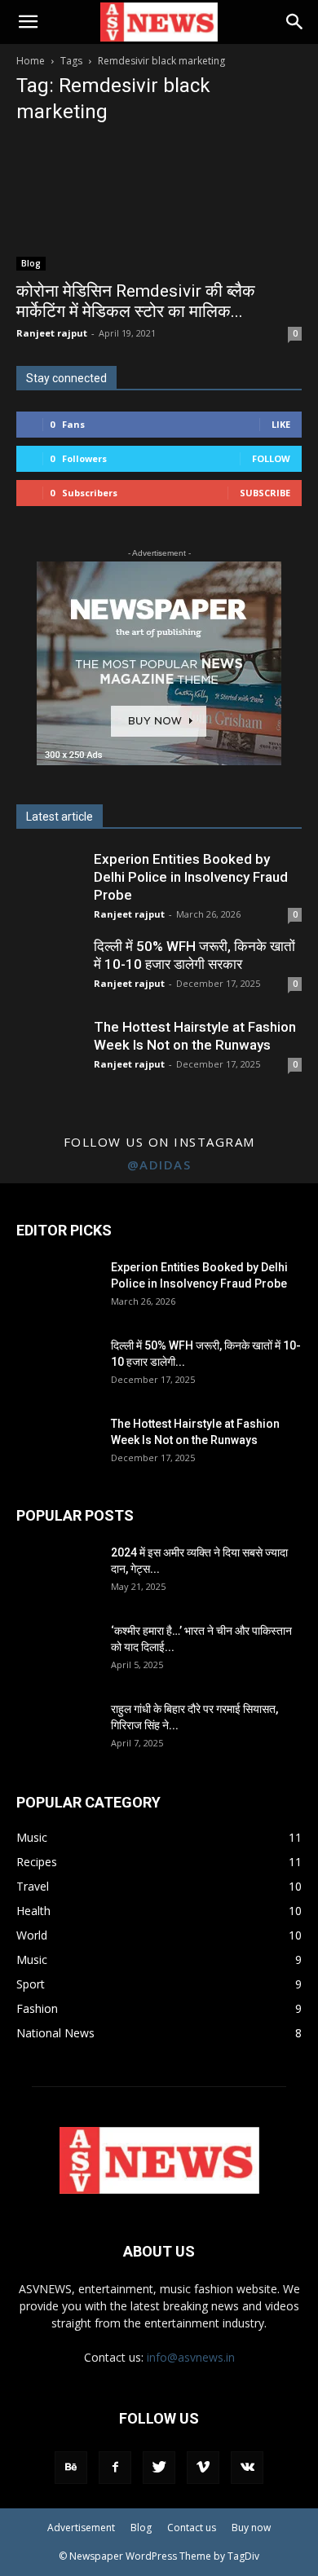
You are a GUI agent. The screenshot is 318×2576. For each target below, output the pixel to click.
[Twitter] (159, 2468)
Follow (271, 458)
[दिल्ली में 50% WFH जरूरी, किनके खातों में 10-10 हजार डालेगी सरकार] (57, 1366)
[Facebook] (115, 2468)
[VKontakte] (247, 2468)
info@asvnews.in (191, 2357)
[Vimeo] (203, 2468)
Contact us (192, 2528)
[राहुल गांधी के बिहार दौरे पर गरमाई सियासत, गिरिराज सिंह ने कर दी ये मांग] (57, 1729)
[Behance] (71, 2468)
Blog (31, 263)
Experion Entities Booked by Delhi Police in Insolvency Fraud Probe (191, 877)
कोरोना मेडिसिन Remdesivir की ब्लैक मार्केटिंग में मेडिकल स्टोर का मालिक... (136, 301)
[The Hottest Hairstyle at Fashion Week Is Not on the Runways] (57, 1444)
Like (281, 424)
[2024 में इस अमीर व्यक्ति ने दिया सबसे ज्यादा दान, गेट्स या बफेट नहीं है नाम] (57, 1573)
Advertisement (81, 2528)
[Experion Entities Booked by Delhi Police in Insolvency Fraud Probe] (57, 1288)
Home (31, 61)
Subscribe (265, 493)
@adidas (159, 1165)
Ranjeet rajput (52, 333)
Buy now (251, 2528)
